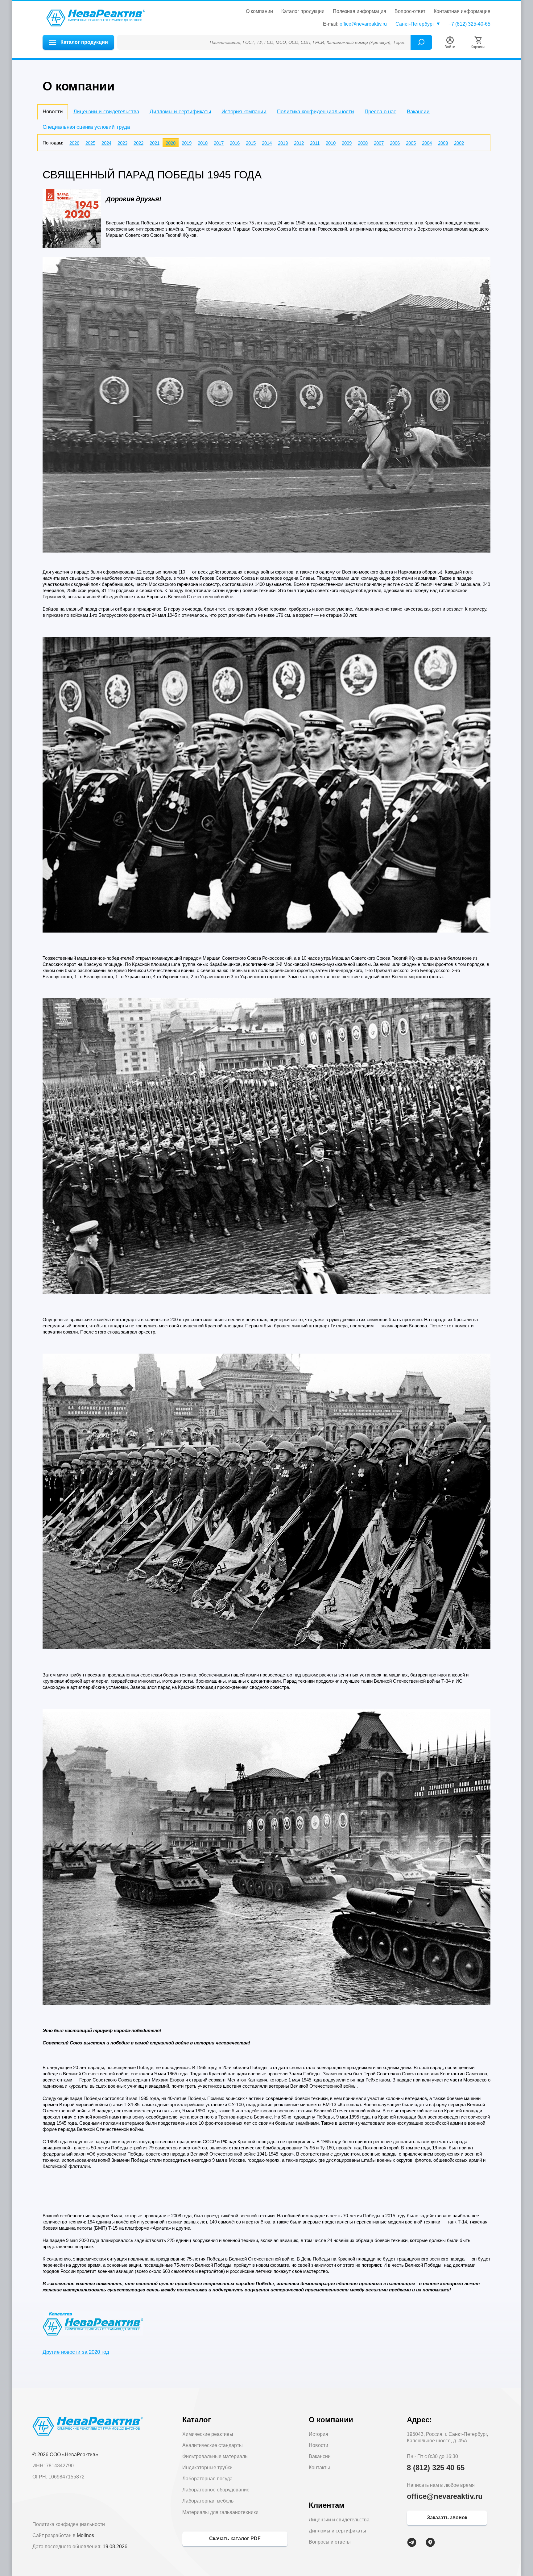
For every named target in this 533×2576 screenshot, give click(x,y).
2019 (187, 143)
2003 (443, 143)
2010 (331, 143)
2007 (379, 143)
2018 (203, 143)
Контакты (319, 2467)
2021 (155, 143)
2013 (283, 143)
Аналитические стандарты (213, 2445)
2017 (219, 143)
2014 (267, 143)
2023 (122, 143)
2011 (315, 143)
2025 (90, 143)
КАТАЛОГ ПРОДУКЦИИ (303, 11)
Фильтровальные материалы (215, 2456)
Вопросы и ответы (330, 2542)
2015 (251, 143)
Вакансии (418, 112)
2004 (427, 143)
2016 (235, 143)
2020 (171, 143)
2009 (347, 143)
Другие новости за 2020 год (76, 2352)
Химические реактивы (208, 2434)
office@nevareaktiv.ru (363, 24)
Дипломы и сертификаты (180, 112)
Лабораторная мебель (208, 2501)
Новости (318, 2445)
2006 (395, 143)
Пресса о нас (380, 112)
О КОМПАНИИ (259, 11)
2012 (299, 143)
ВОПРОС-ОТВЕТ (410, 11)
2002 (459, 143)
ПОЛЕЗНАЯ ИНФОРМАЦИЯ (359, 11)
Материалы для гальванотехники (220, 2512)
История (318, 2434)
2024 (106, 143)
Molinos (85, 2535)
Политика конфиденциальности (316, 112)
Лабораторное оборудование (216, 2490)
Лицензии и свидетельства (106, 112)
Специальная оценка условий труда (86, 127)
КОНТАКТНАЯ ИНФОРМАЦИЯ (462, 11)
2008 (363, 143)
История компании (244, 112)
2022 (138, 143)
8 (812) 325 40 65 (436, 2467)
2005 (411, 143)
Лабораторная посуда (207, 2479)
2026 (74, 143)
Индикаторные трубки (207, 2467)
